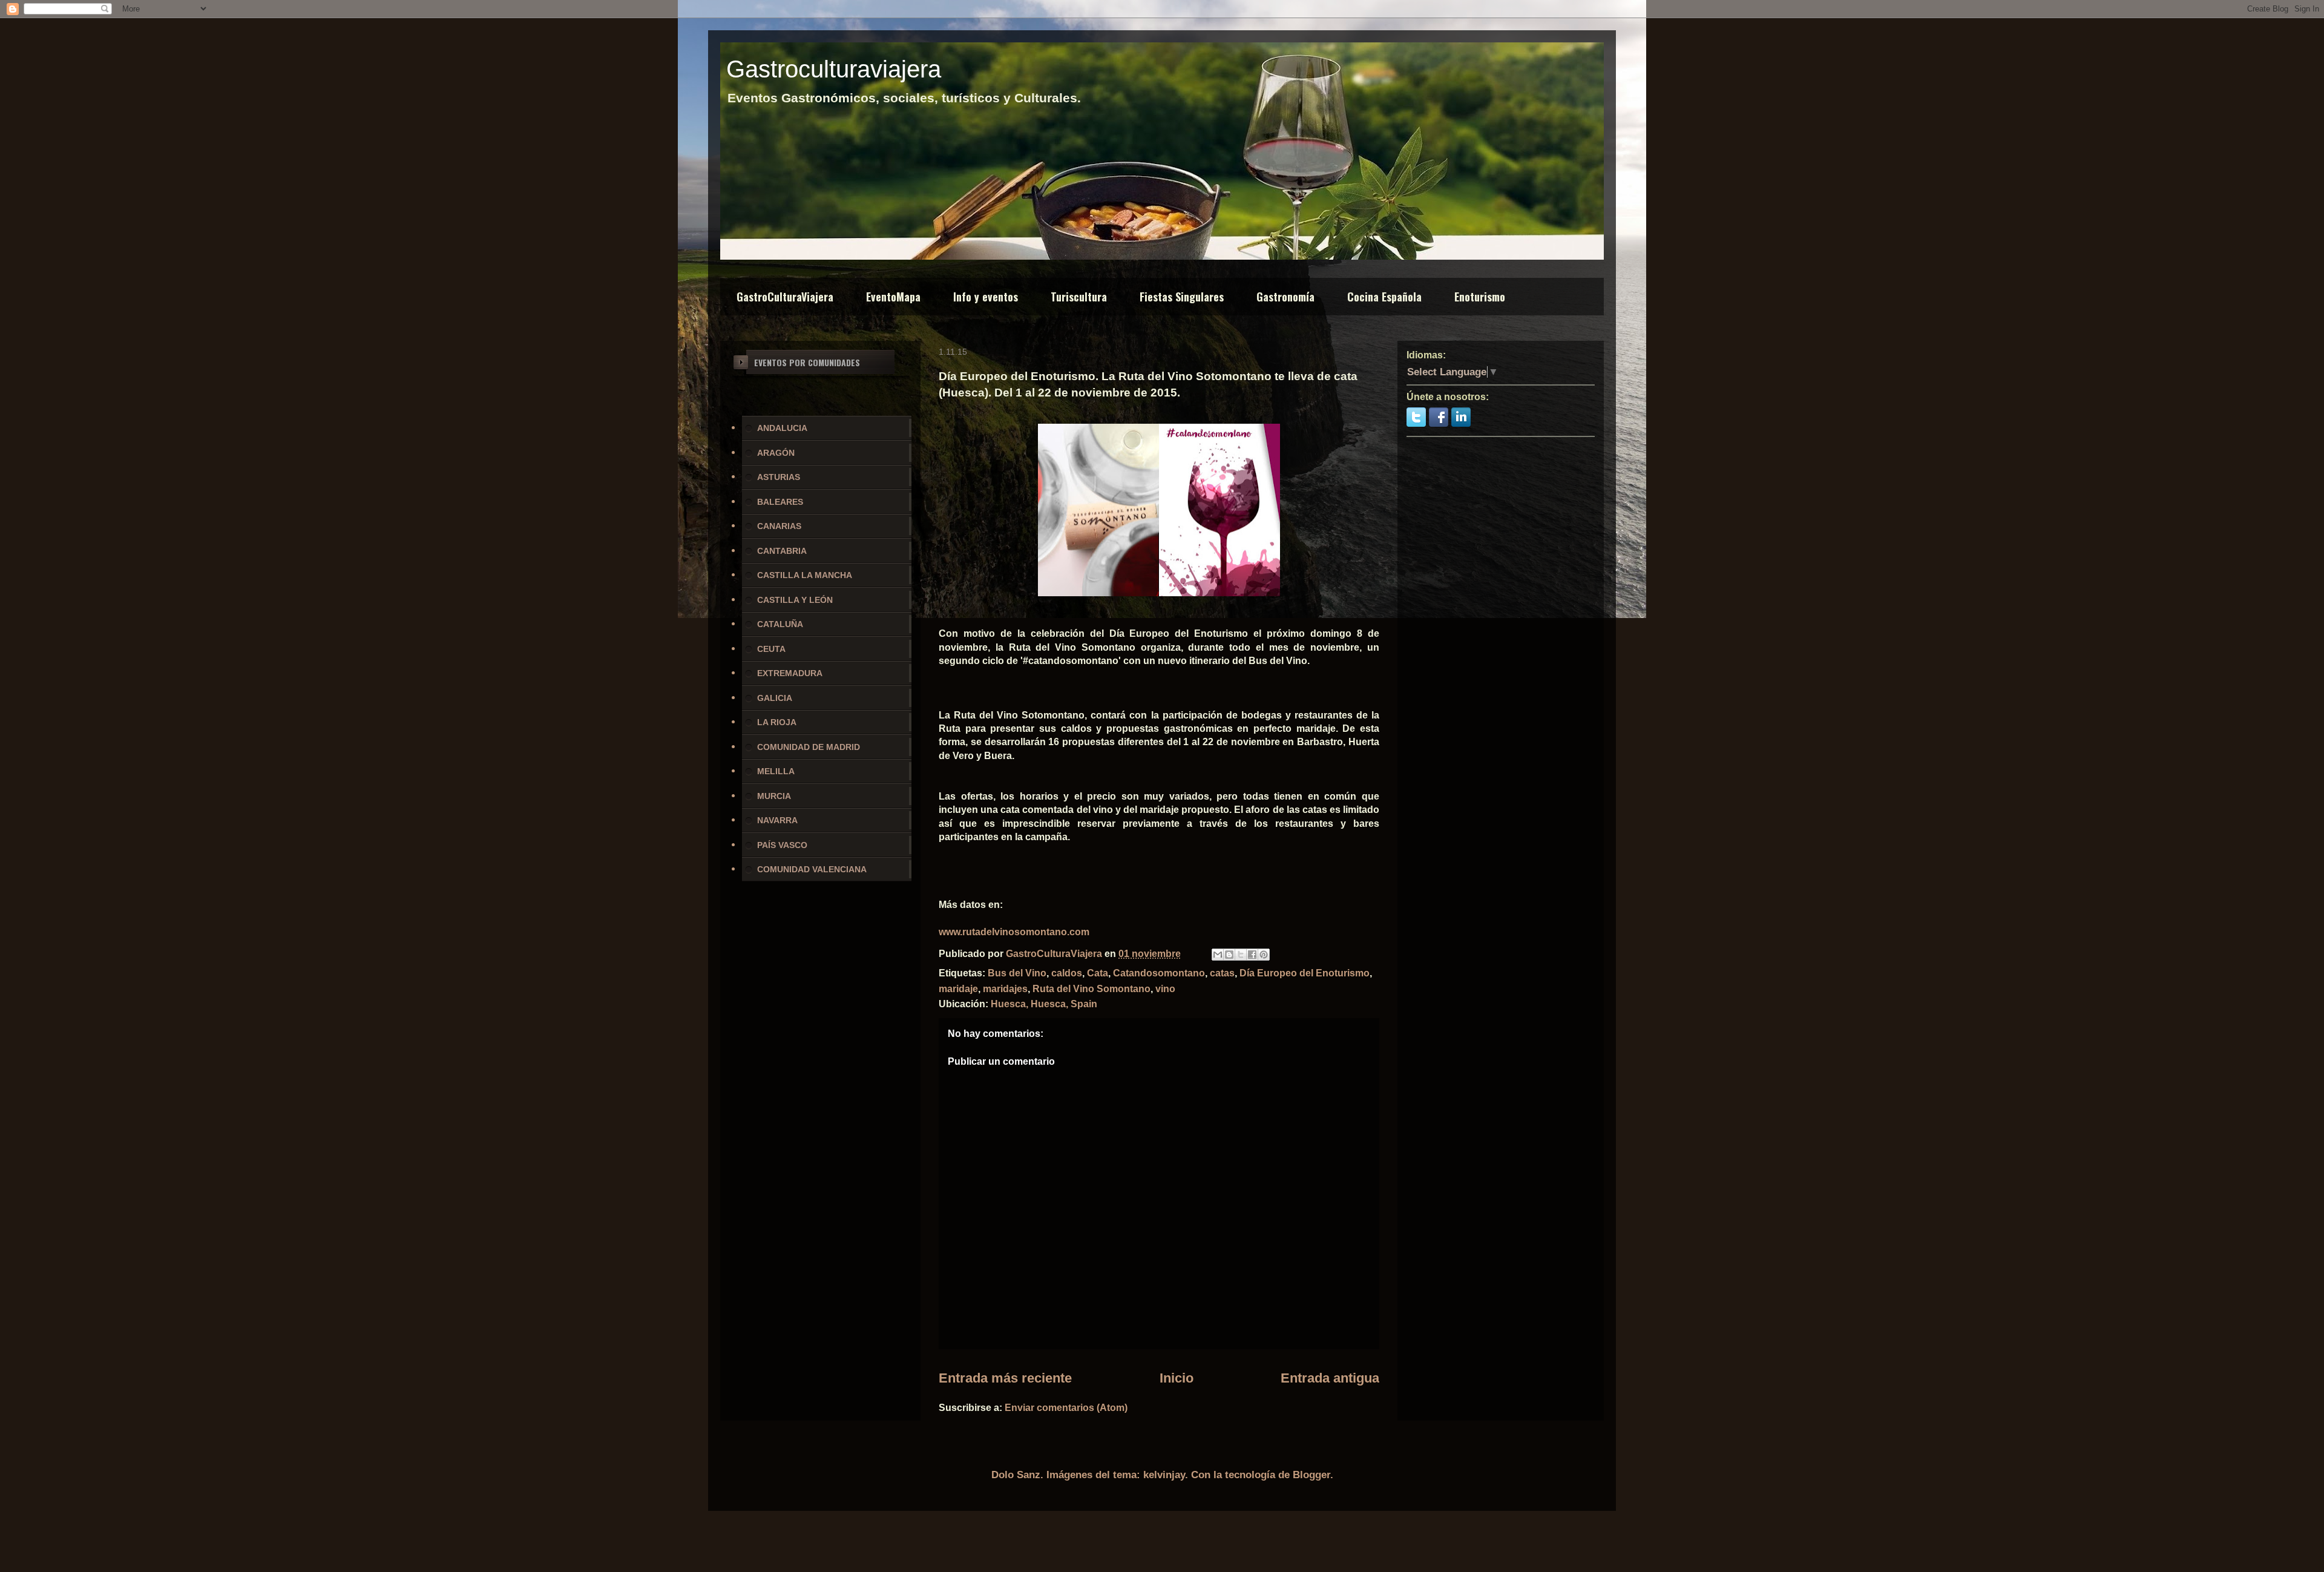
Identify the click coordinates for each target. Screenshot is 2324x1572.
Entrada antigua (1330, 1378)
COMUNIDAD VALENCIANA (812, 869)
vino (1165, 989)
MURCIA (774, 796)
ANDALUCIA (782, 428)
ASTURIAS (779, 477)
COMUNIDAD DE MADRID (809, 747)
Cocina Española (1384, 297)
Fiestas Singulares (1182, 297)
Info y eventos (986, 297)
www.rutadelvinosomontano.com (1014, 932)
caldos (1067, 973)
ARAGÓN (776, 453)
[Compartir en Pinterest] (1264, 955)
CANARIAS (779, 526)
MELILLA (776, 771)
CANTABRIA (782, 551)
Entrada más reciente (1005, 1378)
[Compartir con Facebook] (1252, 955)
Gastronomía (1285, 297)
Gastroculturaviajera (834, 69)
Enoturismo (1480, 297)
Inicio (1177, 1378)
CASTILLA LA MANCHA (805, 575)
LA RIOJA (777, 722)
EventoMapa (893, 297)
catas (1222, 973)
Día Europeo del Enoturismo (1305, 973)
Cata (1098, 973)
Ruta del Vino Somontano (1091, 989)
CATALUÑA (780, 624)
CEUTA (771, 649)
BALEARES (780, 502)
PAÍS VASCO (782, 845)
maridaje (958, 989)
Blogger (1311, 1475)
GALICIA (775, 698)
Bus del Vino (1017, 973)
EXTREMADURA (790, 673)
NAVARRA (777, 820)
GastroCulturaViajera (785, 297)
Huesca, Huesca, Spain (1044, 1004)
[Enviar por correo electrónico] (1218, 955)
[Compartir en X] (1241, 955)
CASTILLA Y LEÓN (795, 600)
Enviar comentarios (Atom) (1066, 1408)
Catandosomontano (1159, 973)
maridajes (1005, 989)
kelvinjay (1164, 1475)
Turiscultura (1079, 297)
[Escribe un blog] (1229, 955)
